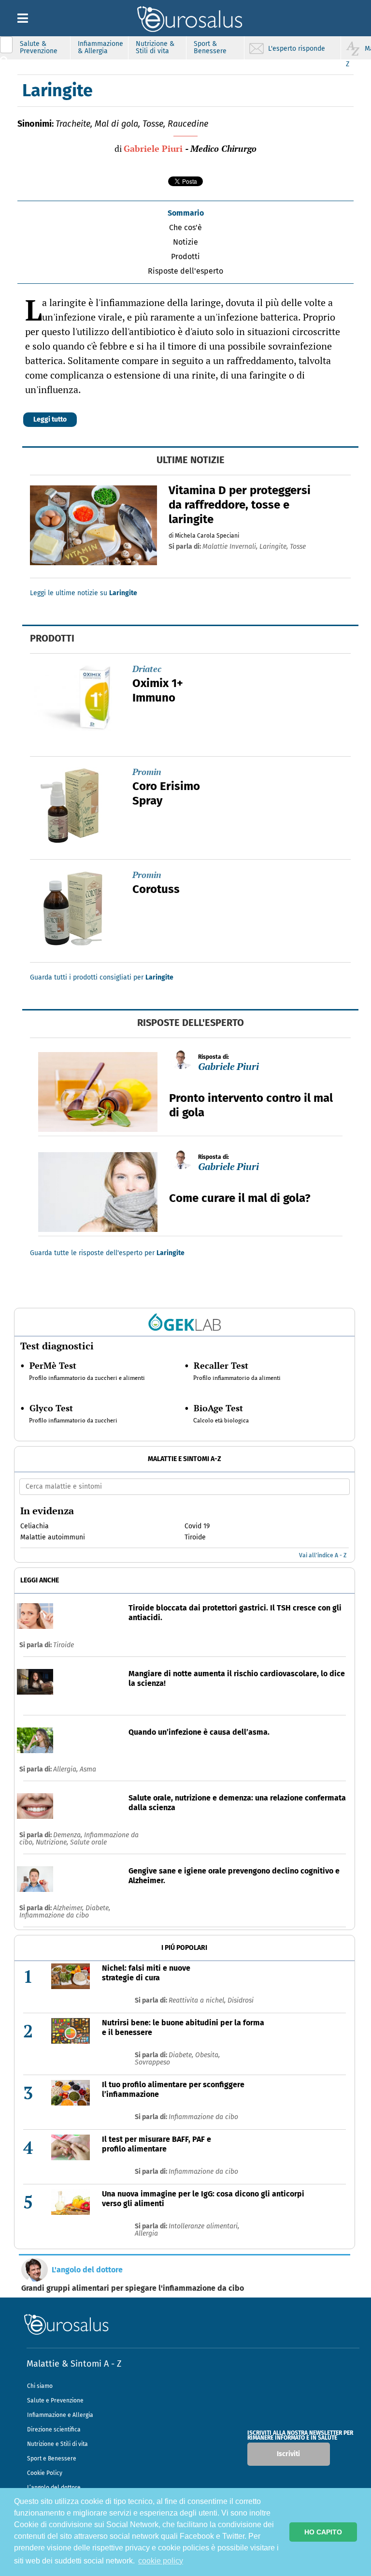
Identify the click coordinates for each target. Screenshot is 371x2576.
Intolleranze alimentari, (204, 2226)
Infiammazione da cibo (54, 1915)
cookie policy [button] (161, 2561)
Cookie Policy (45, 2473)
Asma (88, 1769)
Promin (147, 772)
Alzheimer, (69, 1908)
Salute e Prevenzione (55, 2400)
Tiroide (64, 1645)
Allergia (146, 2233)
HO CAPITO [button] (323, 2532)
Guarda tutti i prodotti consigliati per (102, 977)
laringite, (275, 547)
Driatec (147, 669)
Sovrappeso (152, 2062)
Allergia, (66, 1769)
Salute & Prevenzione (39, 47)
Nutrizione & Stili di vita (155, 47)
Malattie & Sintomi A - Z (74, 2364)
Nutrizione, (53, 1842)
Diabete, (98, 1908)
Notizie (185, 242)
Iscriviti (288, 2454)
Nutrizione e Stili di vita (57, 2444)
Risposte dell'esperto (185, 271)
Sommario (186, 213)
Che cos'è (185, 227)
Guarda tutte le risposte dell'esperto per (107, 1253)
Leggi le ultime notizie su (84, 593)
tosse (298, 547)
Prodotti (185, 256)
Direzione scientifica (54, 2430)
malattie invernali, (231, 547)
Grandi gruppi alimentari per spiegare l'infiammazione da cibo (133, 2288)
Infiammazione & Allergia (100, 47)
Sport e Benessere (52, 2459)
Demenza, (69, 1835)
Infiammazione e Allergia (60, 2415)
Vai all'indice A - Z (323, 1555)
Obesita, (207, 2055)
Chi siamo (40, 2386)
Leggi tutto (50, 419)
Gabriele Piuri (153, 148)
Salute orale (88, 1842)
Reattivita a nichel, (198, 2000)
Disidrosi (241, 2000)
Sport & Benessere (210, 47)
